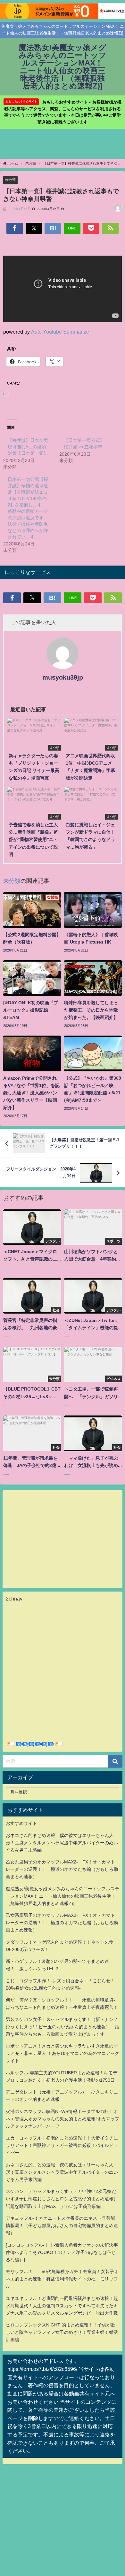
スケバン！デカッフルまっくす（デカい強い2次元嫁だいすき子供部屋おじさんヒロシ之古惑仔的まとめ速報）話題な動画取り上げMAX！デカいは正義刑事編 (62, 2199)
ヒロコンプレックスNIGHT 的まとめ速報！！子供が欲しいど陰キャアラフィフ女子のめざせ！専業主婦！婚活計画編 (62, 2332)
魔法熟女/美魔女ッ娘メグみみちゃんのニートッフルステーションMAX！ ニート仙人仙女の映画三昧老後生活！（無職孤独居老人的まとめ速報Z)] (63, 1896)
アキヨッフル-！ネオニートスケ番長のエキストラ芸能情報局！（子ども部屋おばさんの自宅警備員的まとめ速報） (62, 2225)
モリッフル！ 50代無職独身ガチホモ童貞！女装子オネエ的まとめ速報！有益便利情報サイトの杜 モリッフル (62, 2279)
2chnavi (15, 1599)
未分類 (10, 180)
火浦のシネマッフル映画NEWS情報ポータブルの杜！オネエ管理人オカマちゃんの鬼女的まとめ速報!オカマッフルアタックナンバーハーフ (63, 2119)
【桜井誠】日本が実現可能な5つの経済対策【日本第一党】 (28, 447)
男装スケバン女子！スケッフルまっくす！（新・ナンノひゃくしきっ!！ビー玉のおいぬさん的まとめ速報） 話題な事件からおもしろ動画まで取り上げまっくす (63, 2027)
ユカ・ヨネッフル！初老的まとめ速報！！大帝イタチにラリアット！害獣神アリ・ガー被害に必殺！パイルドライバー (62, 2145)
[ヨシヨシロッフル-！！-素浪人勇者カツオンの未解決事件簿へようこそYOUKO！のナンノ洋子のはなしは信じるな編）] (62, 2252)
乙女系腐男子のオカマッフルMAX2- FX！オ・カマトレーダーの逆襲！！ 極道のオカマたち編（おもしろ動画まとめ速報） (62, 1869)
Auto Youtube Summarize (60, 332)
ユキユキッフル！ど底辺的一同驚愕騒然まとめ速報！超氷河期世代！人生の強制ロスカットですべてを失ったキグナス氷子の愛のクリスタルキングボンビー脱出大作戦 (62, 2306)
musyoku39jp (63, 677)
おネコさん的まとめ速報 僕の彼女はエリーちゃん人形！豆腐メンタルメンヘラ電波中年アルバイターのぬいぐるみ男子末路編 (62, 1843)
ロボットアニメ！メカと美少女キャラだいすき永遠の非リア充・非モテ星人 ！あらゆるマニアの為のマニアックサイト (63, 2053)
